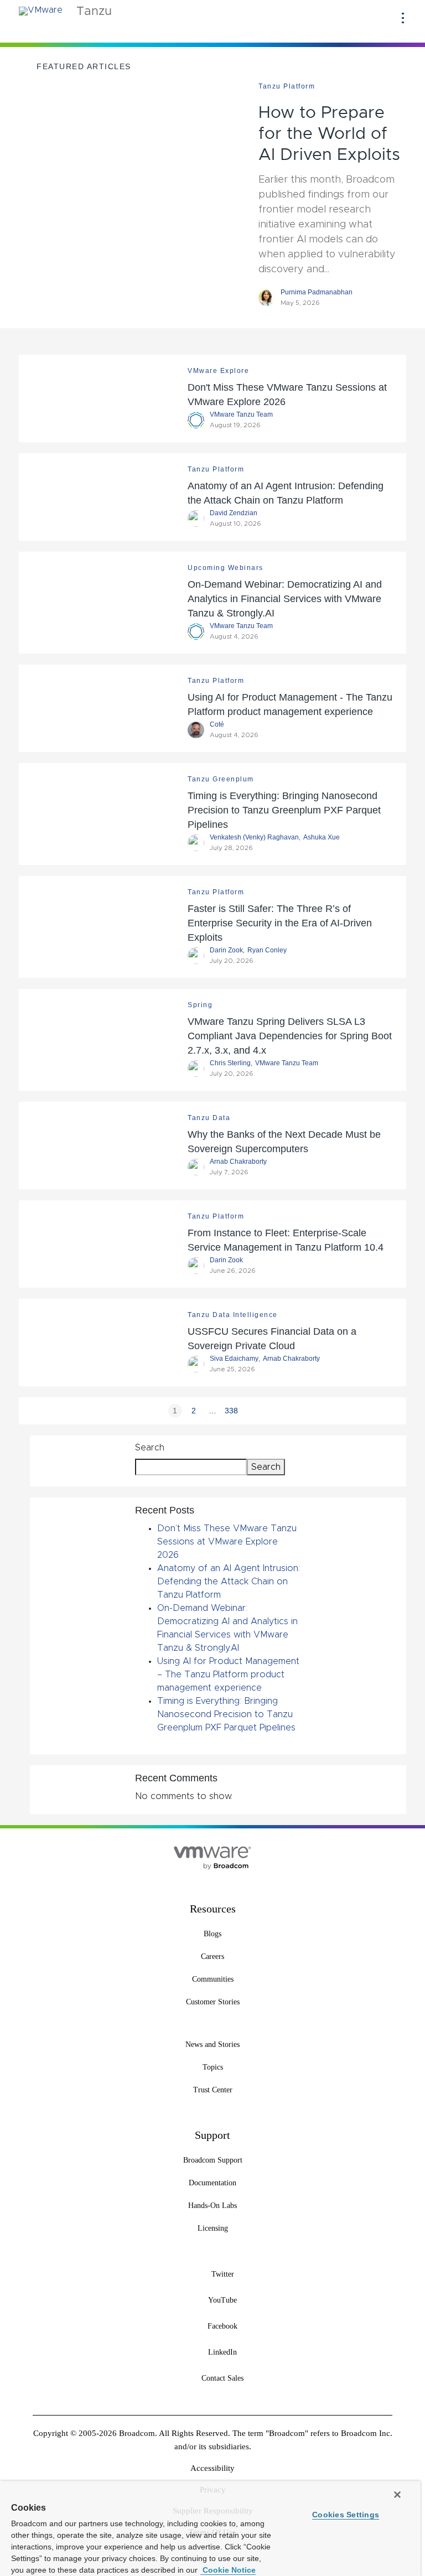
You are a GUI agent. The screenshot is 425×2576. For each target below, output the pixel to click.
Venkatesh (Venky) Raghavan (254, 837)
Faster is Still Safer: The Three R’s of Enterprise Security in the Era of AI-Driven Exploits (280, 923)
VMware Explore (218, 371)
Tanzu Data (209, 1118)
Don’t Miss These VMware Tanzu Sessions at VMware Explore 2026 (227, 1542)
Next (250, 1411)
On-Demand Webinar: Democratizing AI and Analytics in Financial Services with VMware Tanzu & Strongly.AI (285, 599)
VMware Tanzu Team (241, 414)
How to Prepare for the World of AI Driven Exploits (329, 134)
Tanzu (94, 12)
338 (231, 1411)
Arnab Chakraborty (238, 1162)
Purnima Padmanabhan (317, 292)
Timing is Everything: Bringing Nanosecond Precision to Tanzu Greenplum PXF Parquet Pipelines (284, 810)
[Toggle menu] (403, 18)
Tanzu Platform (287, 86)
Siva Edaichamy (234, 1359)
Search (150, 1448)
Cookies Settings (346, 2515)
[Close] (397, 2495)
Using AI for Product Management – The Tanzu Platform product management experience (228, 1675)
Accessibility (212, 2468)
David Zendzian (234, 513)
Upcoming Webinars (226, 568)
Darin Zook (226, 950)
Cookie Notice (228, 2570)
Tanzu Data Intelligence (233, 1315)
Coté (217, 724)
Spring (200, 1005)
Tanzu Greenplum (221, 779)
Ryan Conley (267, 950)
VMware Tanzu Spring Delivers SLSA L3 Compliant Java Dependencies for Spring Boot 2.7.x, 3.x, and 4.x (290, 1036)
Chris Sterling (230, 1063)
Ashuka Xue (322, 837)
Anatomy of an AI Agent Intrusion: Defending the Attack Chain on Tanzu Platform (229, 1582)
